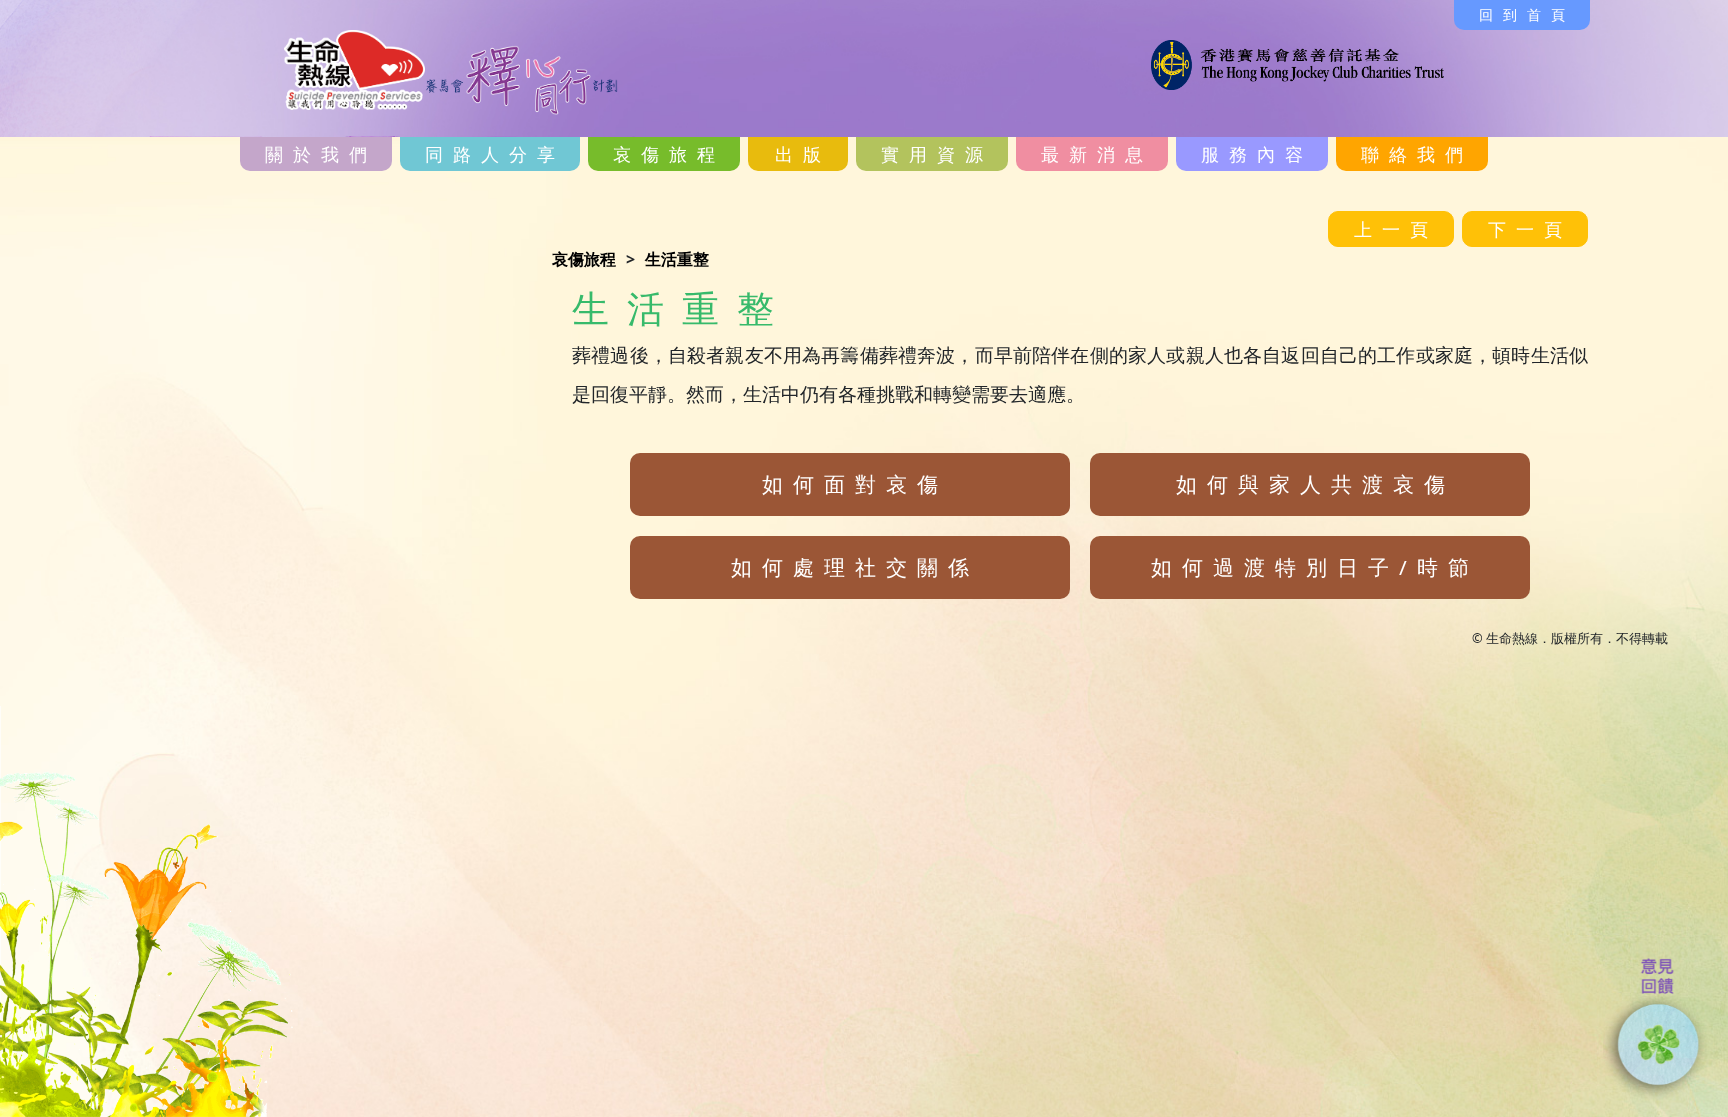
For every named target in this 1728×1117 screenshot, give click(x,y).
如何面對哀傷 (855, 484)
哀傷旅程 (584, 259)
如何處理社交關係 (855, 567)
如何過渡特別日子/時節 (1315, 567)
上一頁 (1396, 229)
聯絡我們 (1417, 154)
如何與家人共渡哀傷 (1315, 484)
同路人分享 (495, 154)
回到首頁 (1527, 14)
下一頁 (1530, 229)
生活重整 (677, 259)
